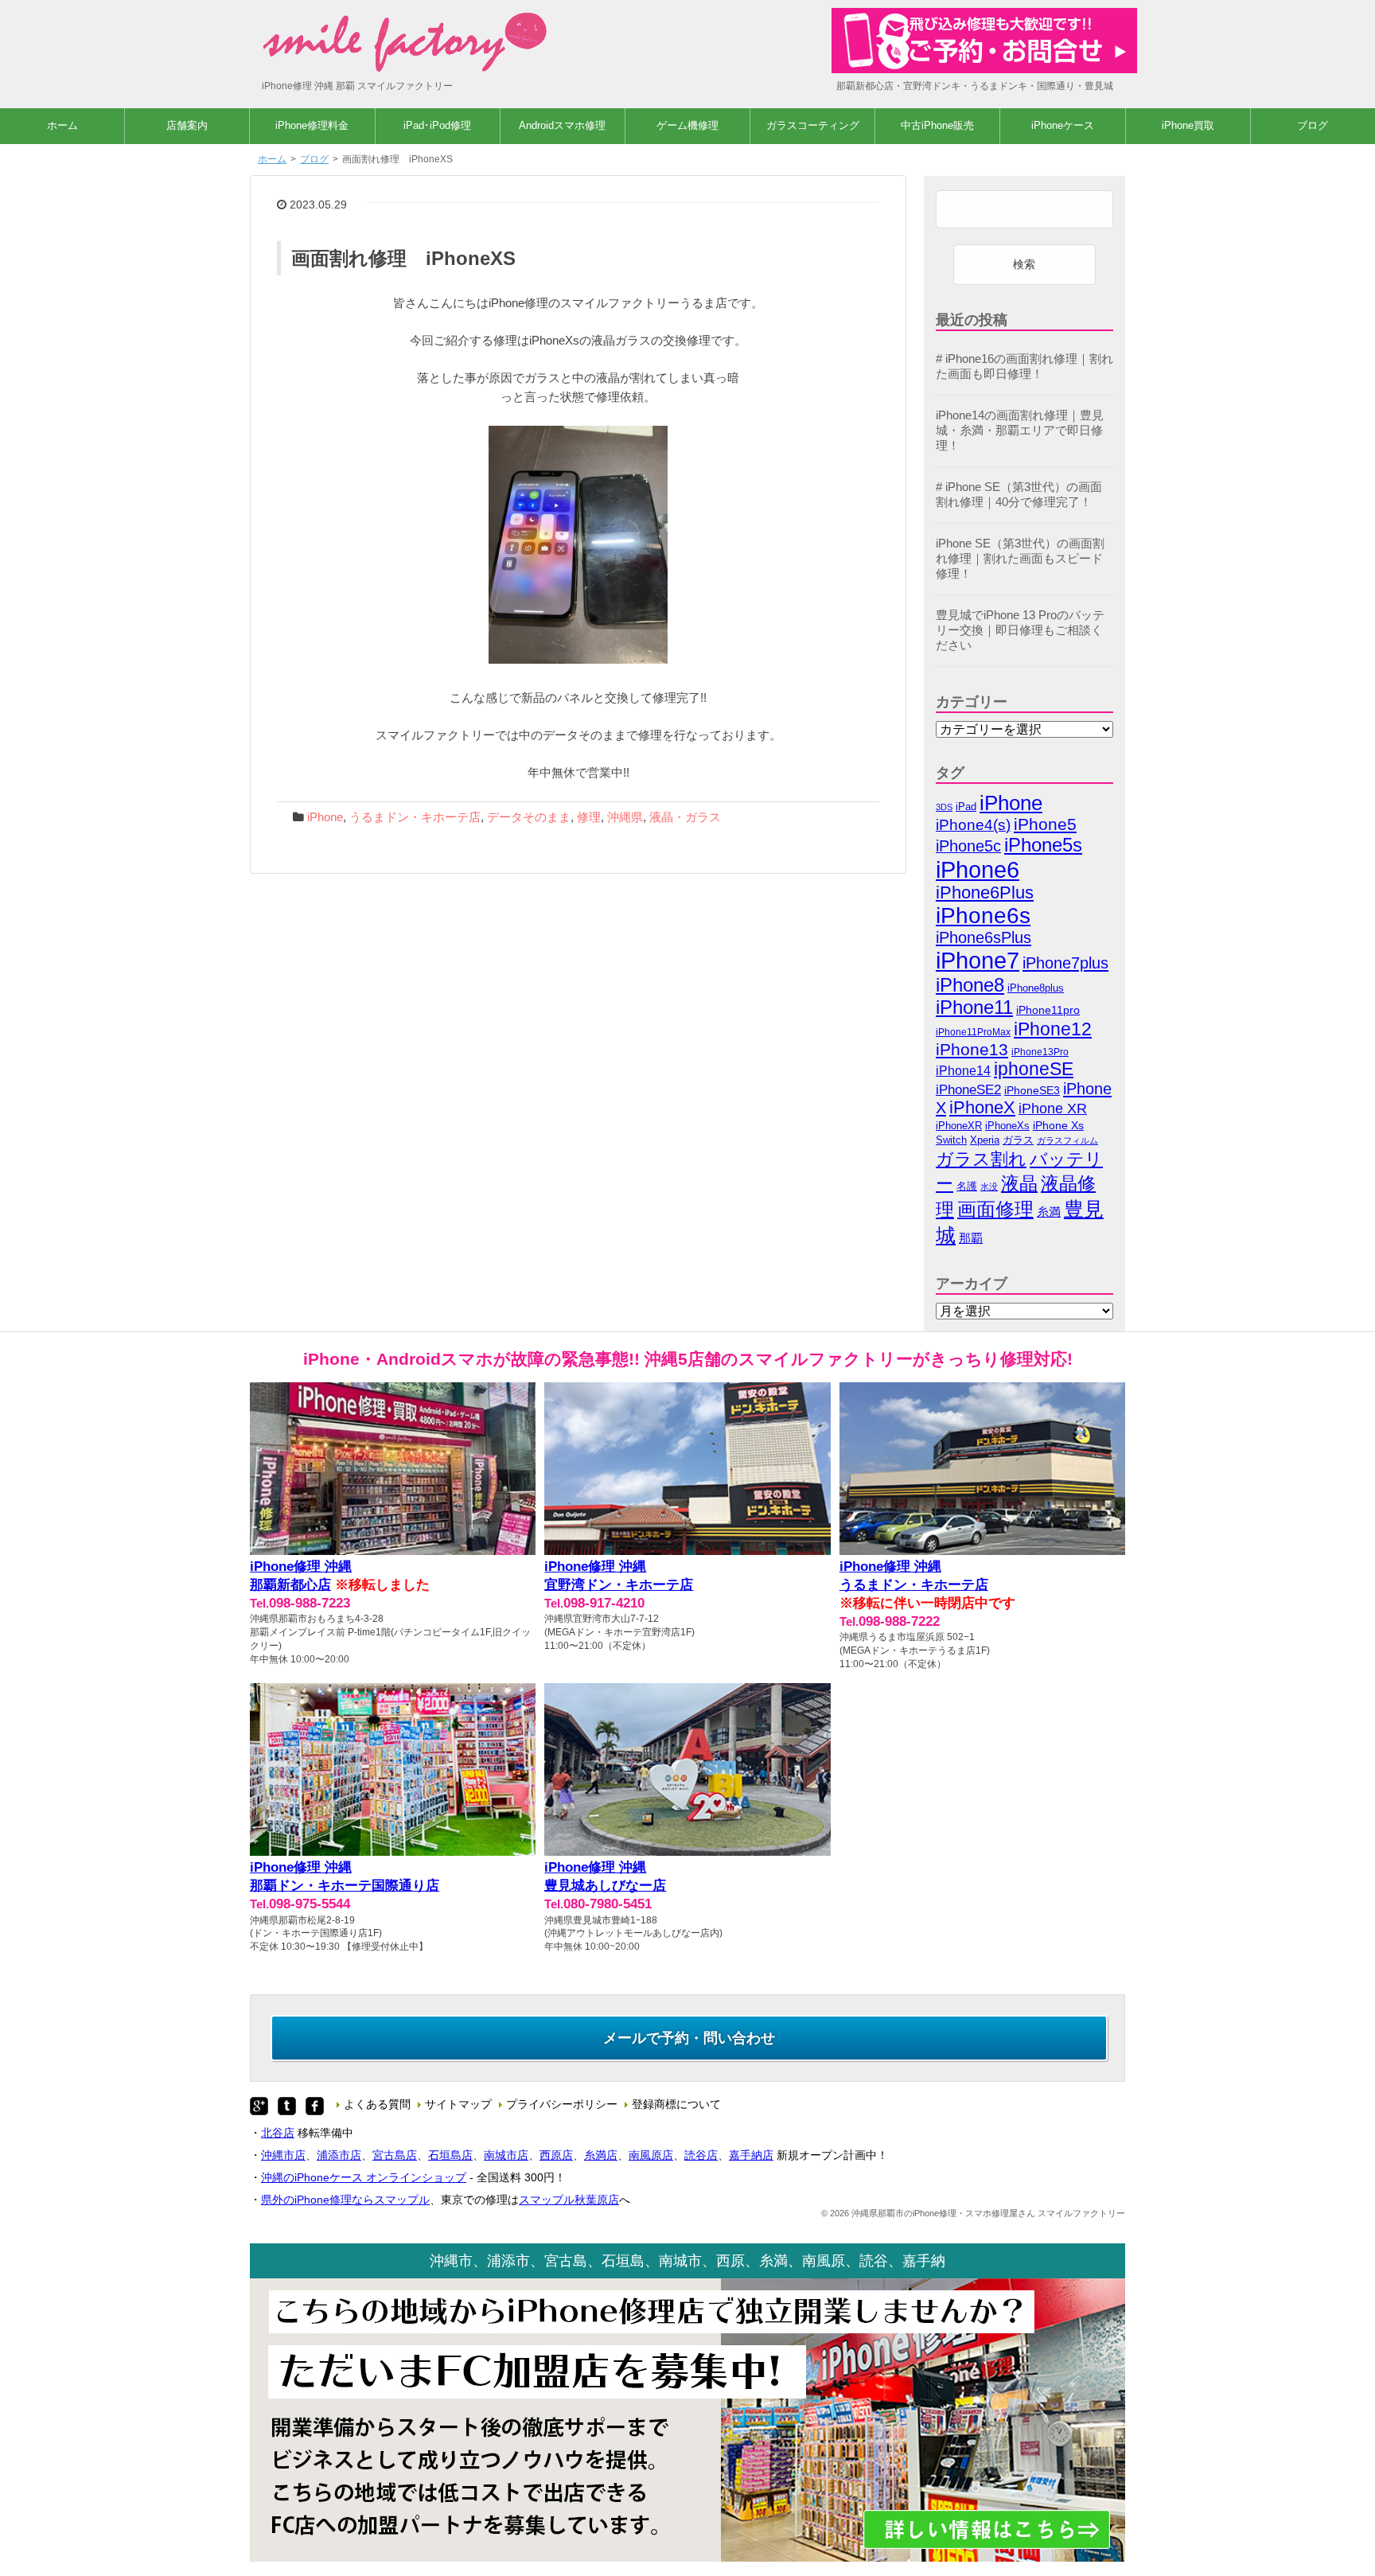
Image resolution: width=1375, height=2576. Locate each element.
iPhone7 (978, 960)
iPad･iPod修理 (437, 125)
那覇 (971, 1238)
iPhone (325, 817)
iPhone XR (1053, 1109)
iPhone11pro (1048, 1010)
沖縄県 (625, 817)
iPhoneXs (1007, 1126)
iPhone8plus (1036, 988)
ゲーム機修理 (687, 125)
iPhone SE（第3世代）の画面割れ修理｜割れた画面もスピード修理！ (1020, 559)
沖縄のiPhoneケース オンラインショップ (364, 2177)
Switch (951, 1140)
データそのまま (529, 817)
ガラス (1018, 1140)
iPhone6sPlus (984, 937)
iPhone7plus (1065, 963)
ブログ (1313, 125)
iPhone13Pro (1040, 1052)
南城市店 (506, 2155)
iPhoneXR (959, 1126)
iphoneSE (1034, 1069)
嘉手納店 (751, 2155)
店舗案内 (187, 125)
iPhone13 (972, 1049)
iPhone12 (1053, 1029)
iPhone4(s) (973, 825)
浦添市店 (339, 2155)
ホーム (62, 125)
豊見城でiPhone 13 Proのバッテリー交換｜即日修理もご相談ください (1020, 630)
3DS (944, 807)
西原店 (556, 2155)
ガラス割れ (981, 1159)
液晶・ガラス (685, 817)
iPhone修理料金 (312, 125)
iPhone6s (983, 916)
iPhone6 (978, 869)
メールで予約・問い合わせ (689, 2038)
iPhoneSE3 (1032, 1090)
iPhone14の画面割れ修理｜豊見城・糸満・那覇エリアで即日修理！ (1020, 431)
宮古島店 (395, 2155)
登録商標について (676, 2104)
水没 (989, 1187)
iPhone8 (970, 985)
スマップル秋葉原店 (569, 2200)
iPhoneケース (1063, 125)
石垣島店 (450, 2155)
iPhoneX (982, 1108)
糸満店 (601, 2155)
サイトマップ (458, 2104)
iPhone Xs (1058, 1126)
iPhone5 (1045, 824)
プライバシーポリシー (562, 2104)
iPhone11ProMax (973, 1032)
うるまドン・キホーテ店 (415, 817)
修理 (589, 817)
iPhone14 (963, 1071)
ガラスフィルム (1067, 1140)
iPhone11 (974, 1007)
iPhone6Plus (985, 893)
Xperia (985, 1140)
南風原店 (651, 2155)
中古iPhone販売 (937, 125)
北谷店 (278, 2133)
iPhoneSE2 (968, 1090)
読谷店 (701, 2155)
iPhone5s (1043, 845)
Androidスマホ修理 (562, 125)
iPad (966, 807)
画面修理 (995, 1209)
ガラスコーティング (813, 125)
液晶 (1019, 1183)
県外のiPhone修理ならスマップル (345, 2200)
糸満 (1049, 1212)
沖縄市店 (283, 2155)
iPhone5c (968, 846)
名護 (967, 1186)
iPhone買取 (1188, 125)
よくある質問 (377, 2104)
